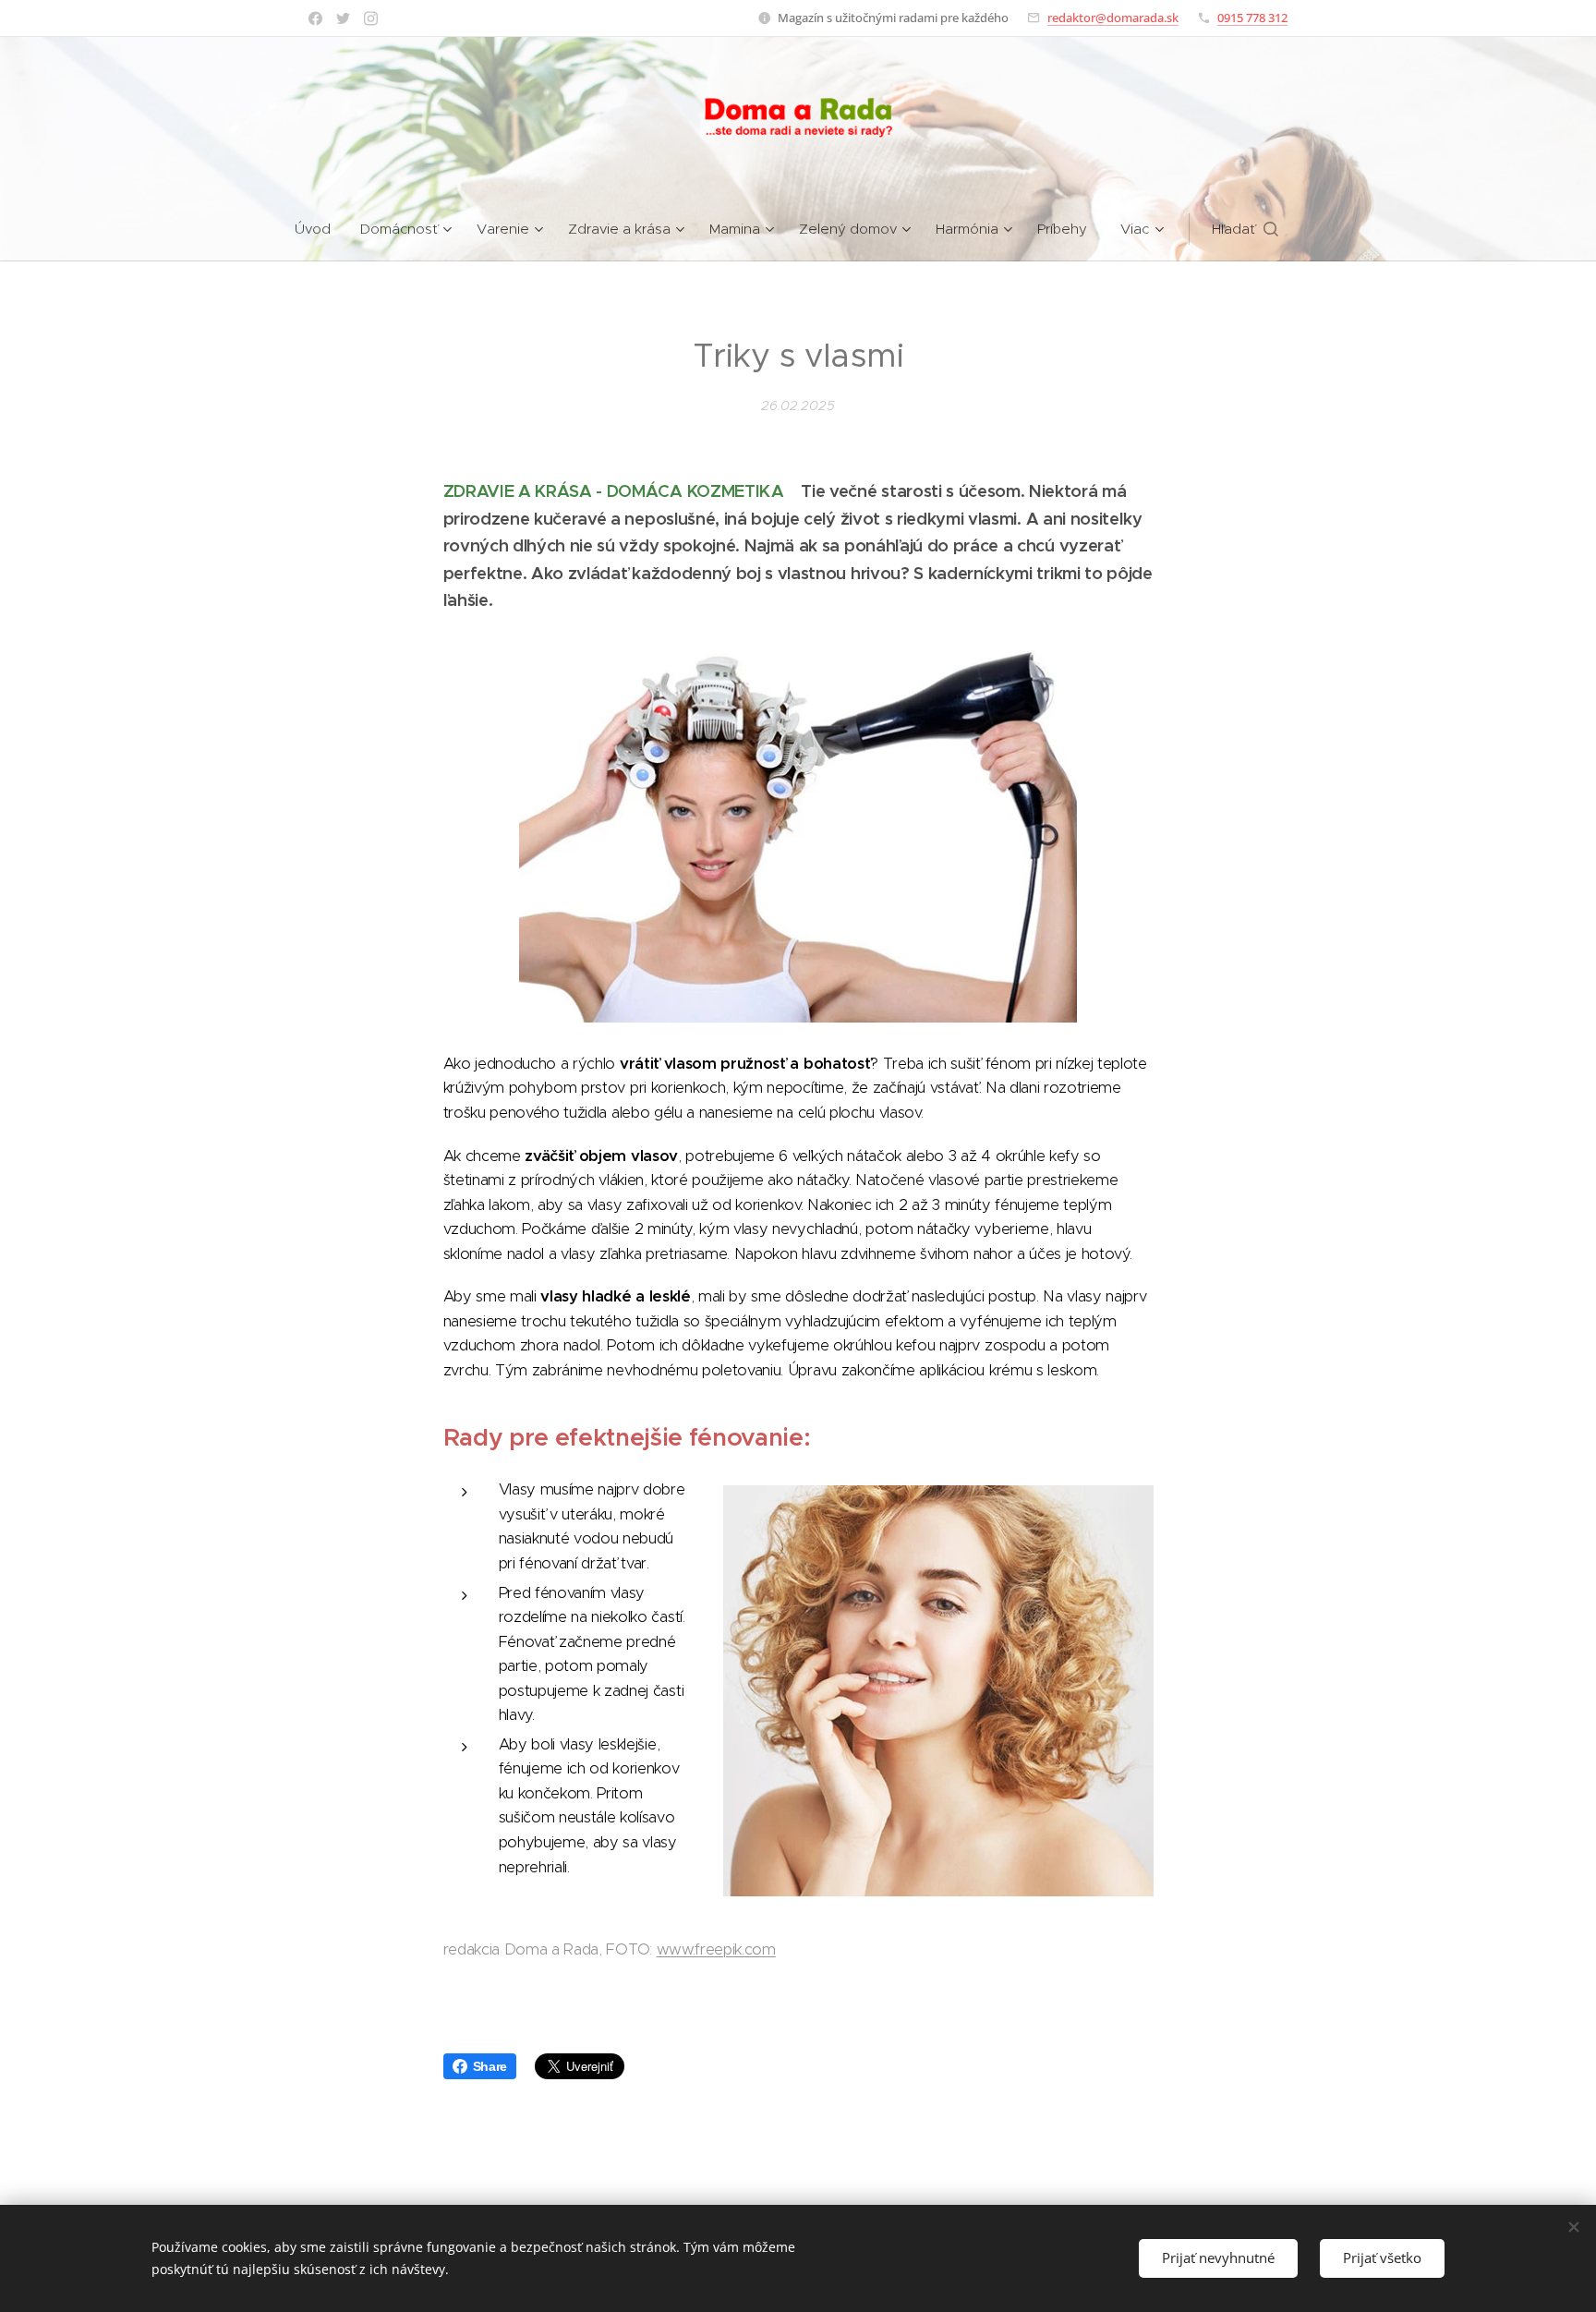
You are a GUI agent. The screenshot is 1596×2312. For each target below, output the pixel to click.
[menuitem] (320, 229)
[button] (1245, 229)
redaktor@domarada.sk (1113, 18)
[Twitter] (343, 18)
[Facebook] (315, 18)
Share (490, 2066)
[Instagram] (371, 18)
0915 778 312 (1252, 18)
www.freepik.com (716, 1949)
